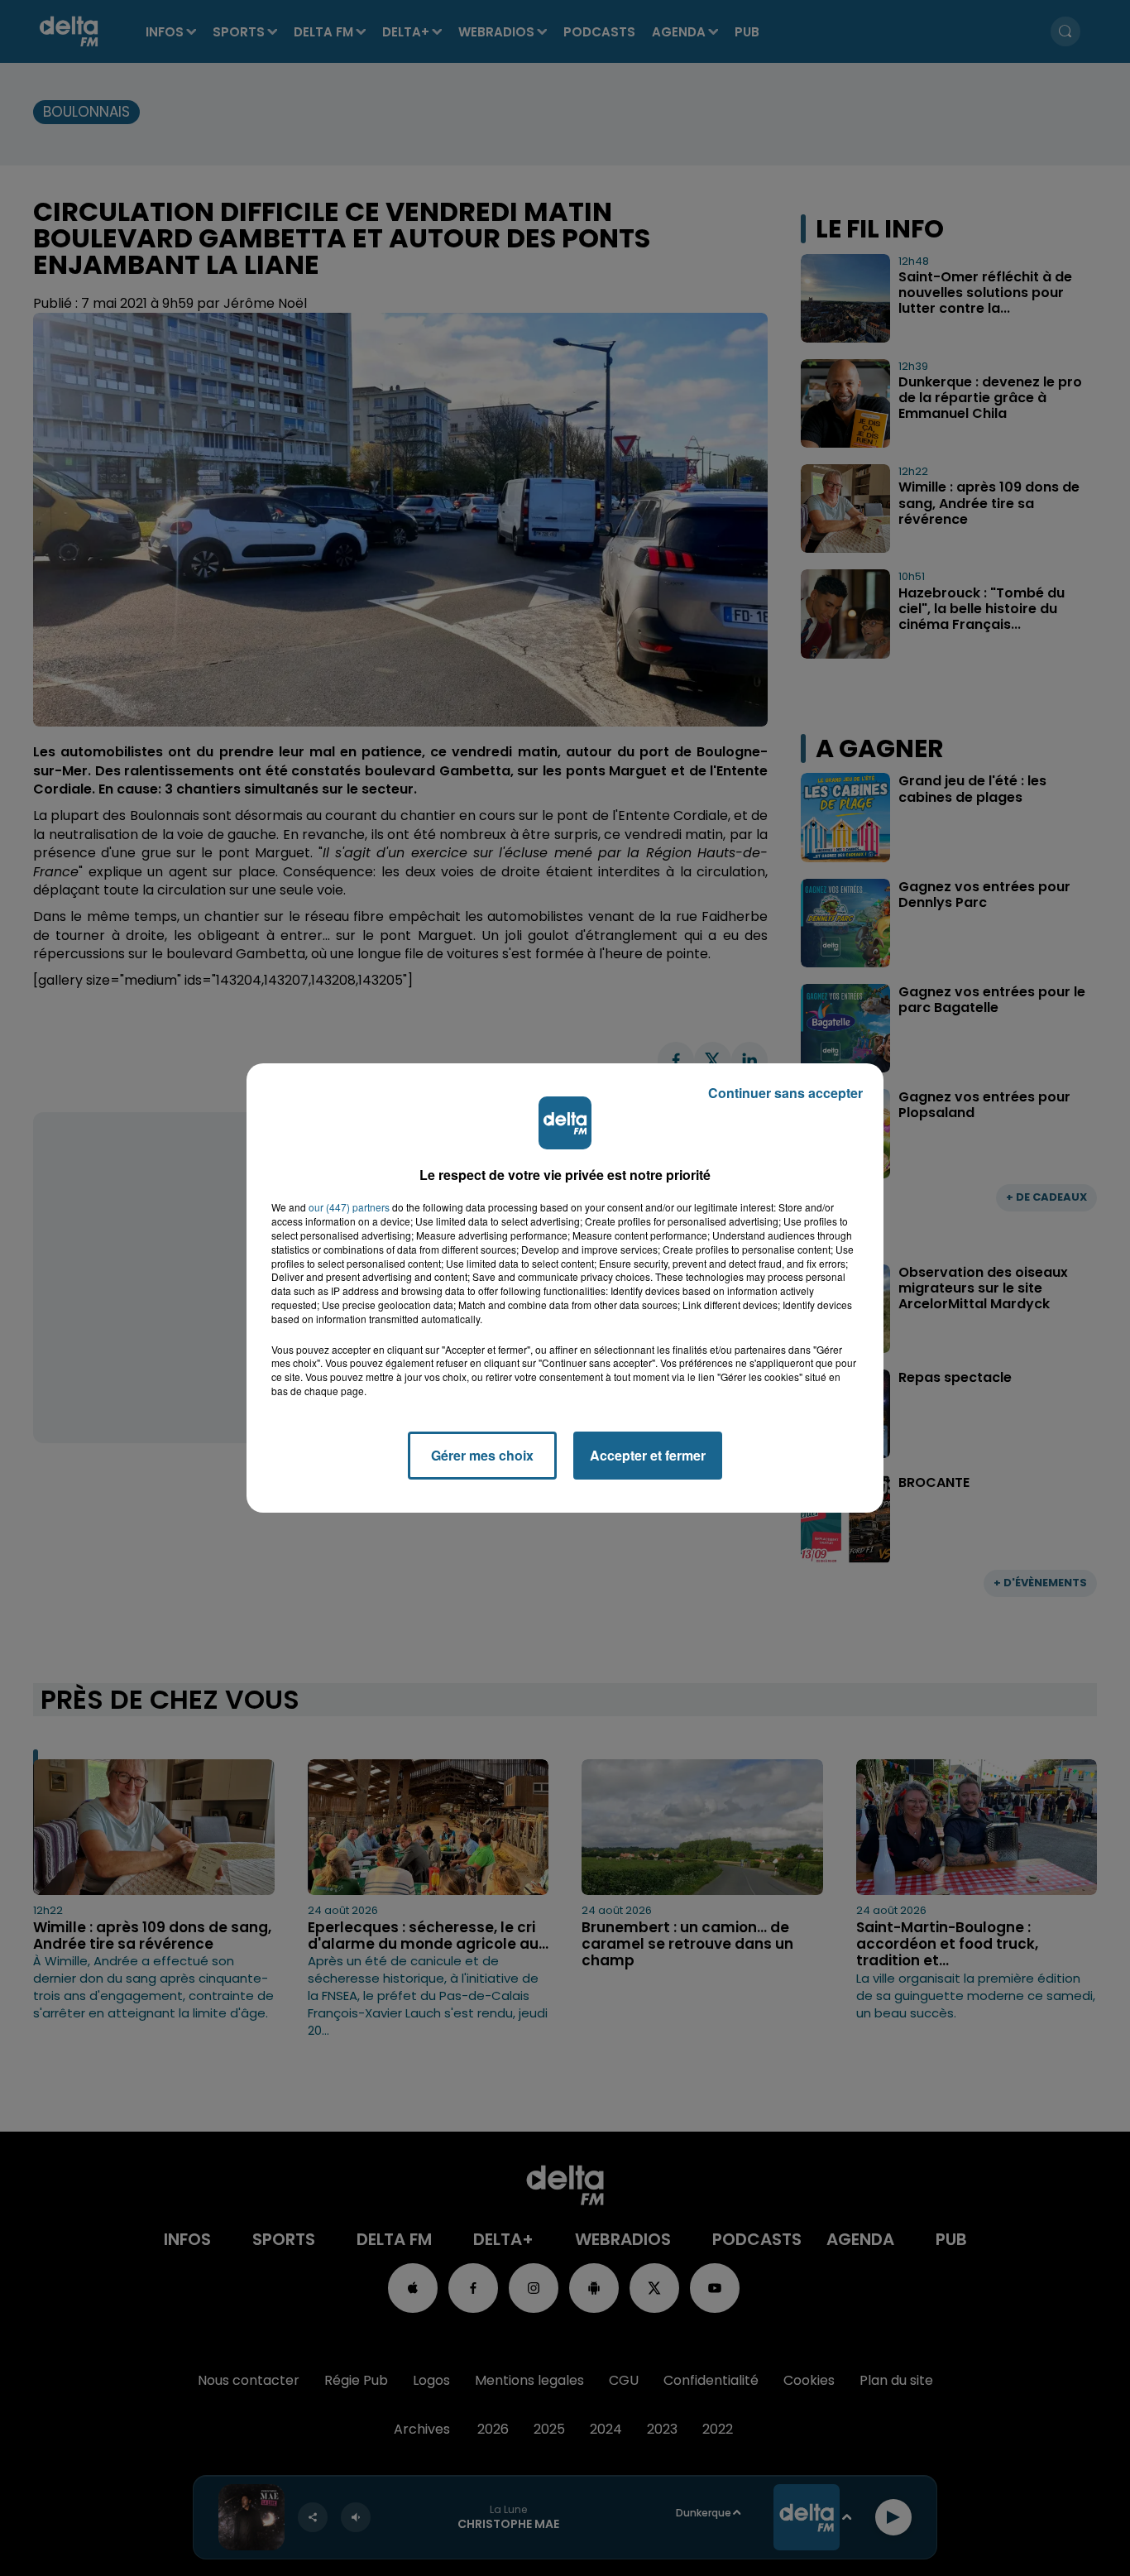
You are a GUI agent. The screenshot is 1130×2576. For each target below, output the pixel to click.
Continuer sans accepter (785, 1093)
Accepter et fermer (648, 1455)
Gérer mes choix (482, 1455)
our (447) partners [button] (349, 1207)
